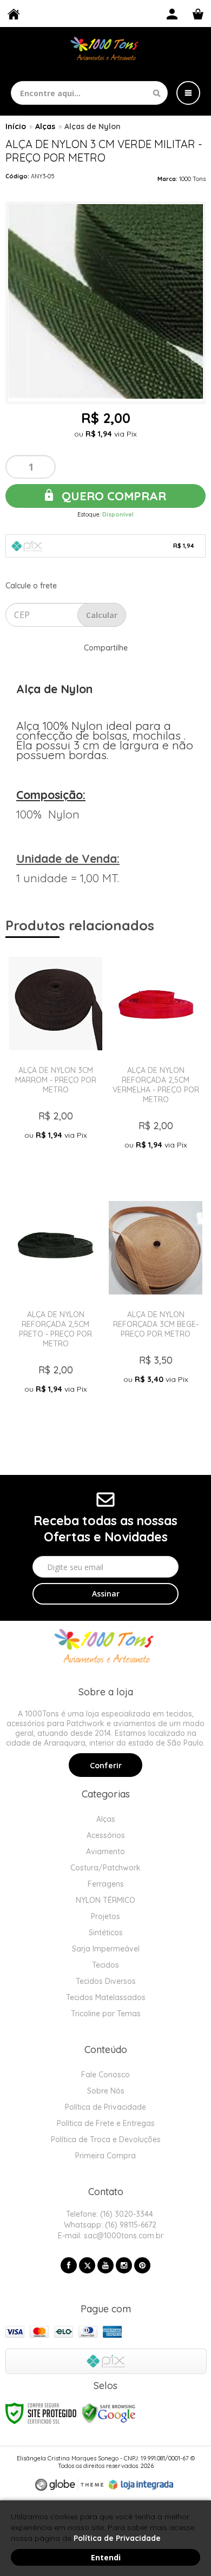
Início (16, 126)
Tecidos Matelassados (106, 1997)
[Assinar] (105, 1594)
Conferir (106, 1766)
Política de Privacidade (105, 2107)
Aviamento (105, 1852)
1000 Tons (192, 179)
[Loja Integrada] (141, 2485)
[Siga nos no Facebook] (69, 2265)
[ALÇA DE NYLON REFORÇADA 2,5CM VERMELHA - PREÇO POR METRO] (156, 1064)
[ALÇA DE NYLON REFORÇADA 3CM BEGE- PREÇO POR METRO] (156, 1308)
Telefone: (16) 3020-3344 (108, 2214)
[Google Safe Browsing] (109, 2413)
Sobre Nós (106, 2091)
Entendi (106, 2557)
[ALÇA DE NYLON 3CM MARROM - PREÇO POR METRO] (55, 1064)
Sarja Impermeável (106, 1949)
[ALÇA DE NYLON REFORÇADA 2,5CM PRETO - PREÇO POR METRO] (55, 1308)
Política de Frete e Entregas (106, 2123)
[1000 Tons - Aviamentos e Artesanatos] (105, 50)
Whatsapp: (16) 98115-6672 (109, 2225)
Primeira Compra (105, 2156)
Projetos (105, 1916)
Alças (45, 126)
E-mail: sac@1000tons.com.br (110, 2236)
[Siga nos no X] (87, 2265)
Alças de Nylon (93, 126)
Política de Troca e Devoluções (106, 2139)
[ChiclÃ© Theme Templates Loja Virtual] (69, 2485)
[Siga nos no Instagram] (124, 2265)
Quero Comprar (112, 496)
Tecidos (105, 1965)
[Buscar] (157, 93)
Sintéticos (106, 1933)
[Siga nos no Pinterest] (142, 2265)
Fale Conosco (105, 2075)
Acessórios (106, 1835)
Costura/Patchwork (105, 1868)
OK (102, 615)
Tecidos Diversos (106, 1981)
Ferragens (106, 1884)
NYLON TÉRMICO (105, 1900)
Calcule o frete (31, 586)
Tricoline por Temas (106, 2014)
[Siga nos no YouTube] (105, 2265)
